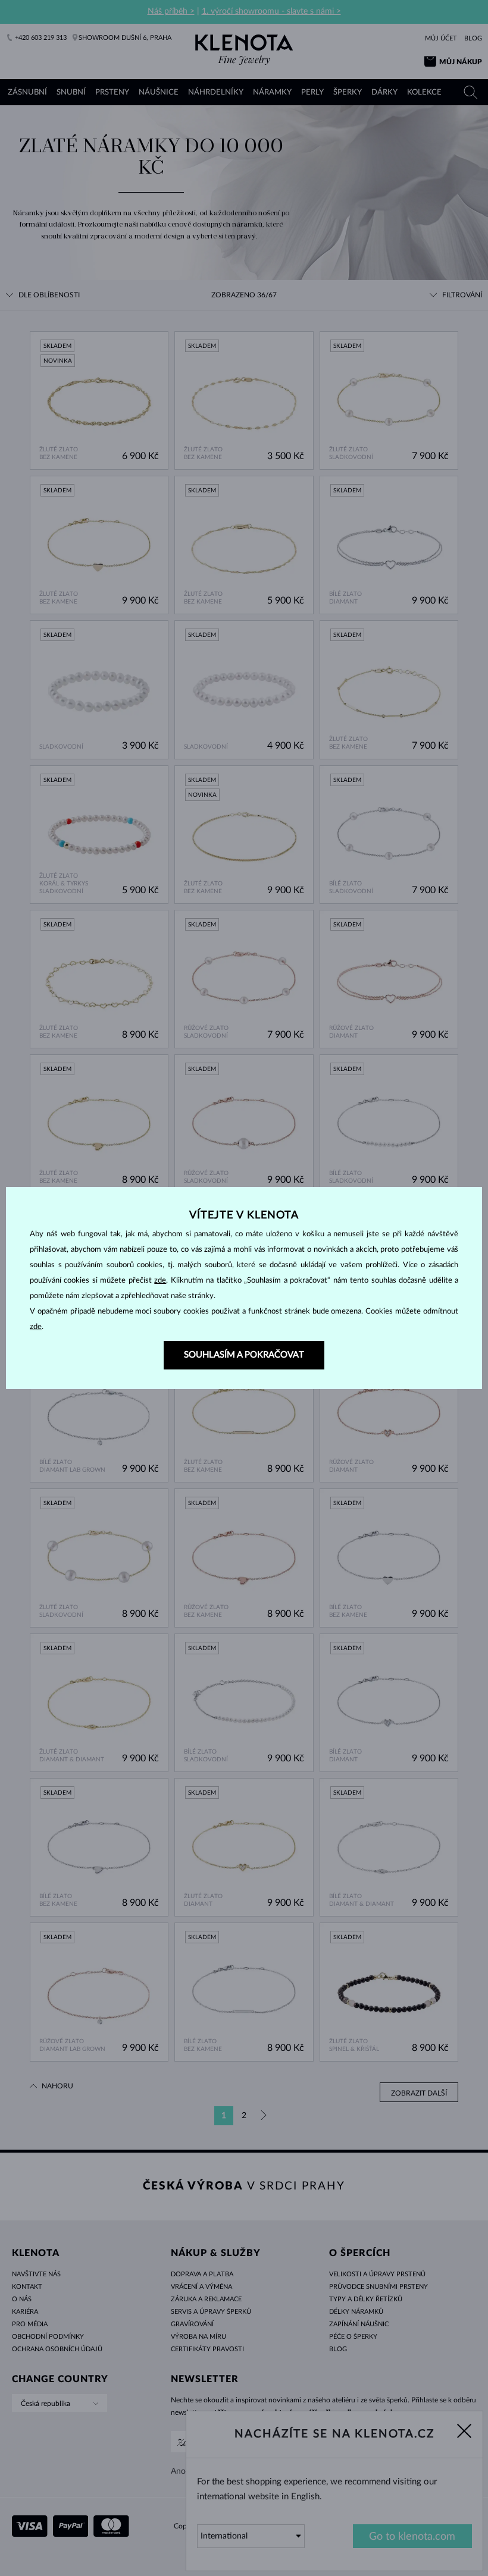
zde (160, 1281)
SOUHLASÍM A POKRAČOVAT (244, 1355)
